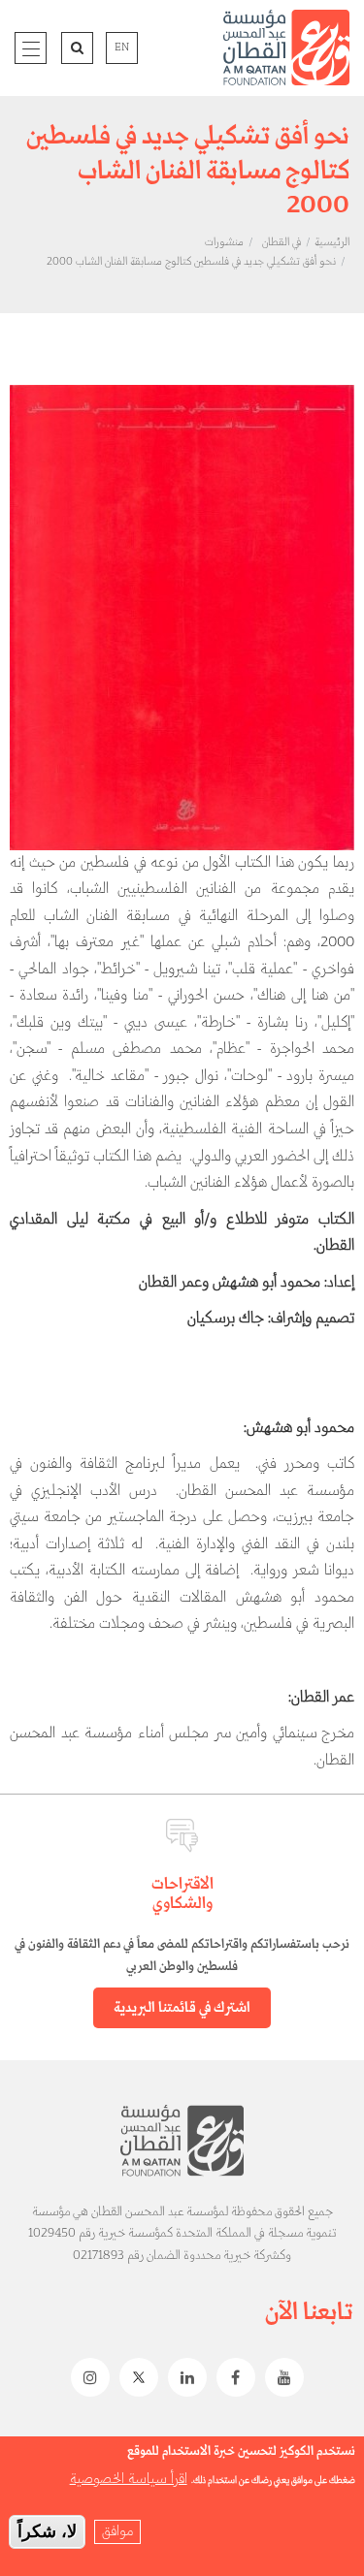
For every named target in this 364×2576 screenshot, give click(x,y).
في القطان (281, 242)
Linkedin (182, 2377)
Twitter (134, 2377)
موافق (117, 2531)
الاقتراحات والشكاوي (182, 1894)
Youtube (280, 2377)
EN (122, 48)
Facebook (231, 2377)
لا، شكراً (47, 2531)
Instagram (85, 2377)
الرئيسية (332, 242)
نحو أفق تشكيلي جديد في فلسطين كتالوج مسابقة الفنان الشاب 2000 (191, 262)
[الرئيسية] (286, 48)
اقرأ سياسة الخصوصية (129, 2479)
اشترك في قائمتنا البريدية (182, 2008)
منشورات (224, 242)
